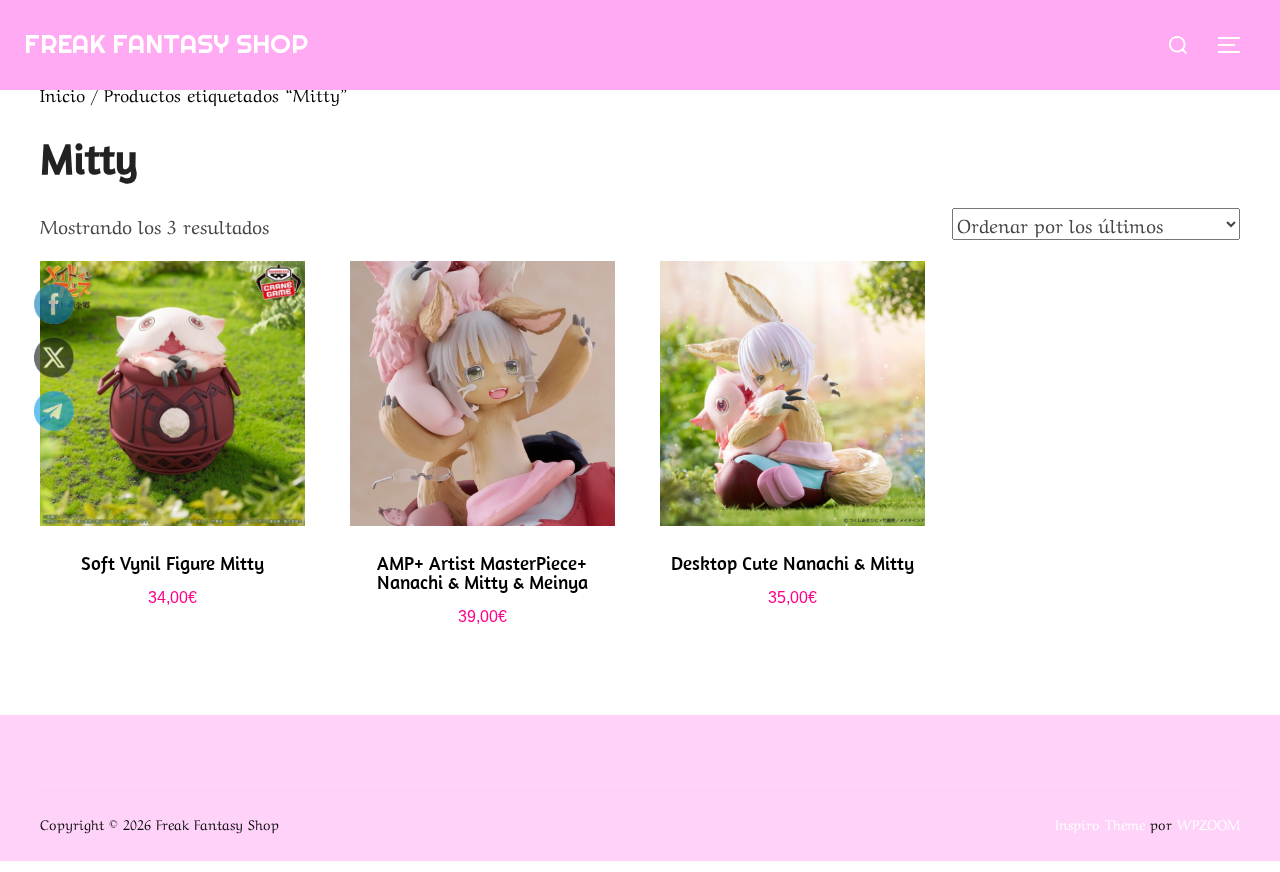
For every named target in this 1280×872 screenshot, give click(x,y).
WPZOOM (1208, 823)
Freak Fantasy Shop (166, 43)
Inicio (62, 93)
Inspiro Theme (1100, 823)
